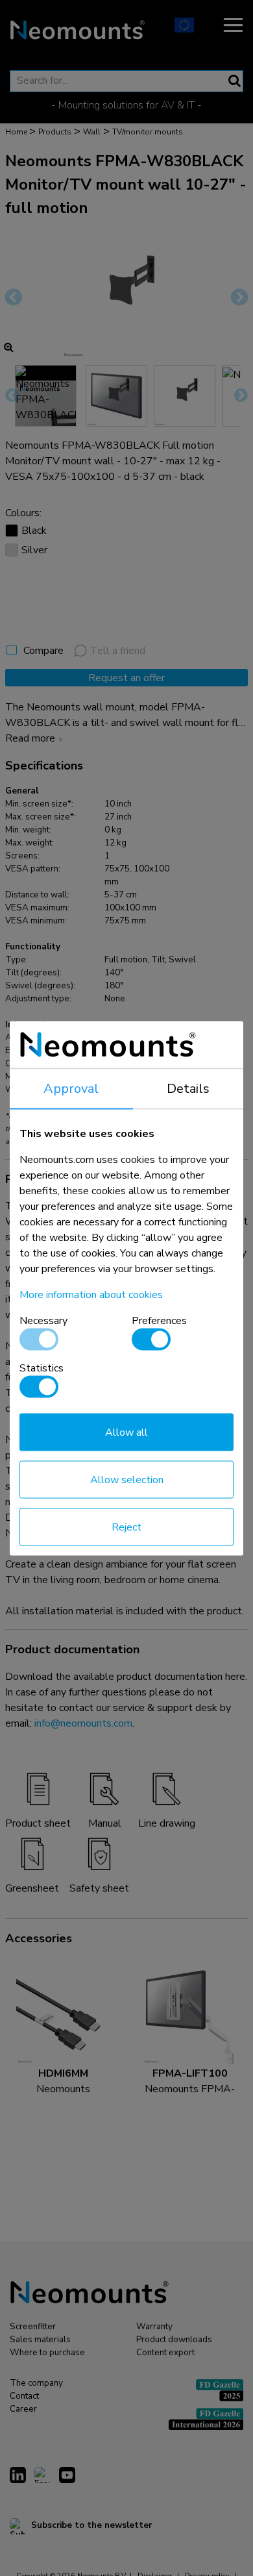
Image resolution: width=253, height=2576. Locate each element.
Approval (71, 1088)
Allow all (126, 1432)
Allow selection (127, 1479)
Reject (126, 1527)
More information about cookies (91, 1294)
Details (188, 1088)
